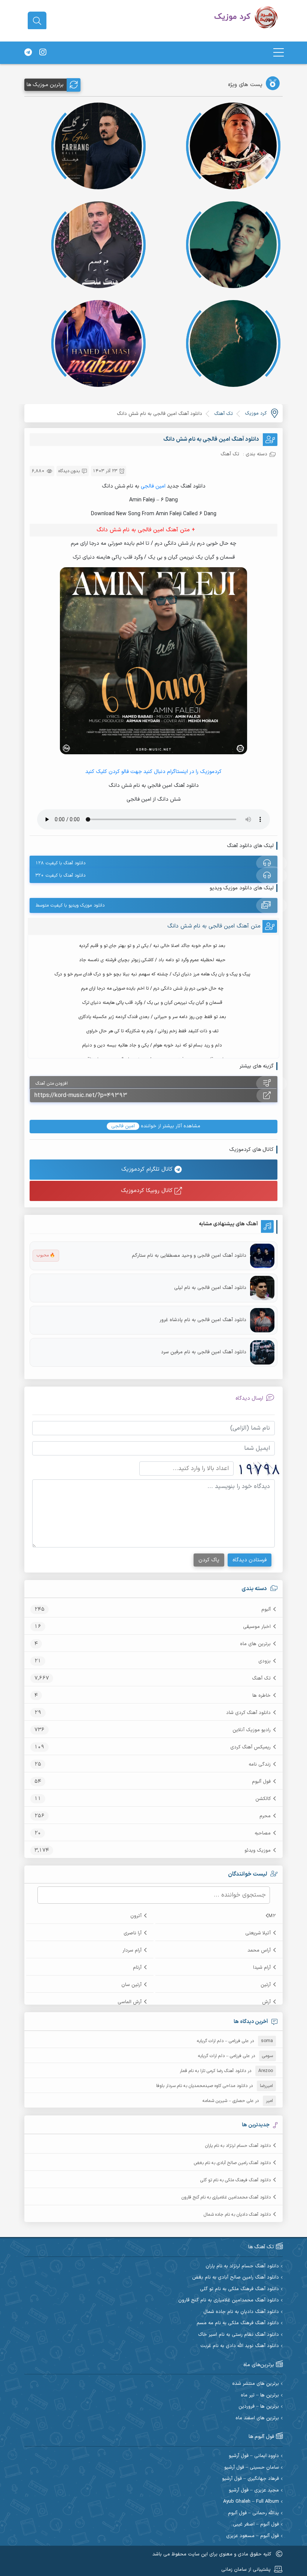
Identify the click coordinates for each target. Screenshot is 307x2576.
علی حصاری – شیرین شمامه (228, 2101)
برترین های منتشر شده (256, 2384)
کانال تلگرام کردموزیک (148, 1169)
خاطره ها (262, 1696)
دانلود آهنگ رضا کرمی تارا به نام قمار (213, 2071)
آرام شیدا (262, 1968)
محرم (265, 1816)
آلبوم (266, 1610)
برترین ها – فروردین (259, 2407)
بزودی (265, 1661)
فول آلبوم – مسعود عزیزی (253, 2536)
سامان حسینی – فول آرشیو (252, 2468)
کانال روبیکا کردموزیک (148, 1191)
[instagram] (43, 53)
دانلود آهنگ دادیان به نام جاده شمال (237, 2215)
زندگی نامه (260, 1764)
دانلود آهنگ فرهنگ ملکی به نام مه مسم (238, 2323)
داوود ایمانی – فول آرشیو (254, 2456)
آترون (136, 1916)
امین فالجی (153, 486)
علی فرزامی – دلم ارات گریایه (223, 2041)
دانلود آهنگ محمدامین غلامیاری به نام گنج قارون (226, 2197)
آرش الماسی (130, 2002)
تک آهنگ (261, 1678)
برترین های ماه (255, 1644)
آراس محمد (259, 1950)
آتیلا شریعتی (258, 1933)
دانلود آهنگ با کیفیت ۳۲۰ (60, 876)
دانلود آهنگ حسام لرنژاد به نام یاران (238, 2146)
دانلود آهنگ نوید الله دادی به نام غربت (240, 2346)
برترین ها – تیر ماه (260, 2395)
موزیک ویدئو (258, 1851)
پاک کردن (209, 1560)
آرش (266, 2002)
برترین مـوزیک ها (45, 85)
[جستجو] (37, 21)
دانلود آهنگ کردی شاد (248, 1713)
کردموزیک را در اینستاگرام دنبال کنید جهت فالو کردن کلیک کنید (153, 772)
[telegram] (28, 53)
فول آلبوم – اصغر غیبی (256, 2525)
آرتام (137, 1968)
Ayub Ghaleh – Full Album (251, 2502)
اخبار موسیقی (257, 1627)
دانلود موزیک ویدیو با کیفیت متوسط (70, 905)
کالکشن (263, 1799)
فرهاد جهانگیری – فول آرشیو (250, 2479)
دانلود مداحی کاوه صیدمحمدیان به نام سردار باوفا (202, 2086)
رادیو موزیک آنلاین (252, 1730)
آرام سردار (132, 1950)
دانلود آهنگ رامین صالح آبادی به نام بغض (232, 2163)
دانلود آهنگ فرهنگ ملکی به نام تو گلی (235, 2180)
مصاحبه (263, 1833)
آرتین (266, 1985)
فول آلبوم (261, 1782)
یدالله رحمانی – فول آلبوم (253, 2513)
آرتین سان (131, 1985)
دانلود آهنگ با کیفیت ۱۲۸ (60, 863)
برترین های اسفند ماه (257, 2418)
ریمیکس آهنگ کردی (250, 1747)
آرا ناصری (133, 1933)
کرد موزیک (256, 413)
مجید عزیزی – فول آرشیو (254, 2491)
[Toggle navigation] (279, 53)
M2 (272, 1916)
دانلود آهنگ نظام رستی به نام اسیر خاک (238, 2335)
